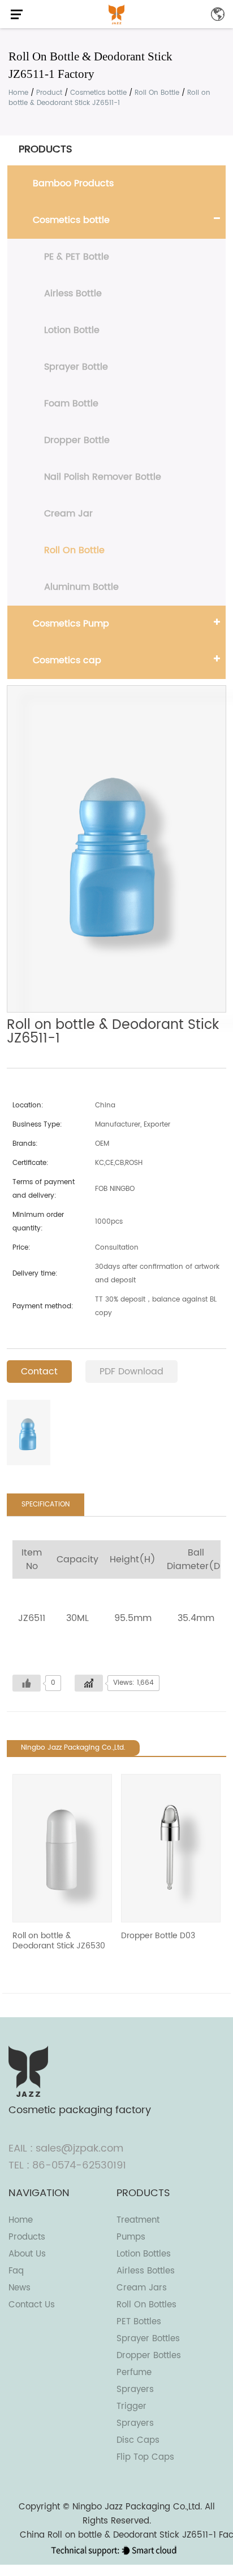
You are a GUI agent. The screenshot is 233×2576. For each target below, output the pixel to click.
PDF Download (131, 1372)
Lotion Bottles (144, 2254)
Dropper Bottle (77, 440)
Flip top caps (145, 2457)
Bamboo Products (73, 183)
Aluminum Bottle (81, 587)
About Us (27, 2254)
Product (49, 93)
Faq (16, 2271)
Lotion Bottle (72, 330)
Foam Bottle (71, 404)
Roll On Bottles (146, 2305)
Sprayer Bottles (148, 2339)
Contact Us (32, 2305)
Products (27, 2237)
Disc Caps (138, 2440)
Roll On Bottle (157, 93)
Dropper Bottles (149, 2356)
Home (18, 93)
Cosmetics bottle (98, 93)
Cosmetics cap (67, 660)
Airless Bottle (73, 293)
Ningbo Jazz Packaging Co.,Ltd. (137, 2507)
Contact (39, 1372)
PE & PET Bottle (77, 257)
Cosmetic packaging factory (80, 2110)
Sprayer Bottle (76, 367)
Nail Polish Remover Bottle (103, 477)
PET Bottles (139, 2322)
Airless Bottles (146, 2271)
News (20, 2288)
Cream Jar (68, 514)
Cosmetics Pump (71, 624)
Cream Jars (142, 2288)
